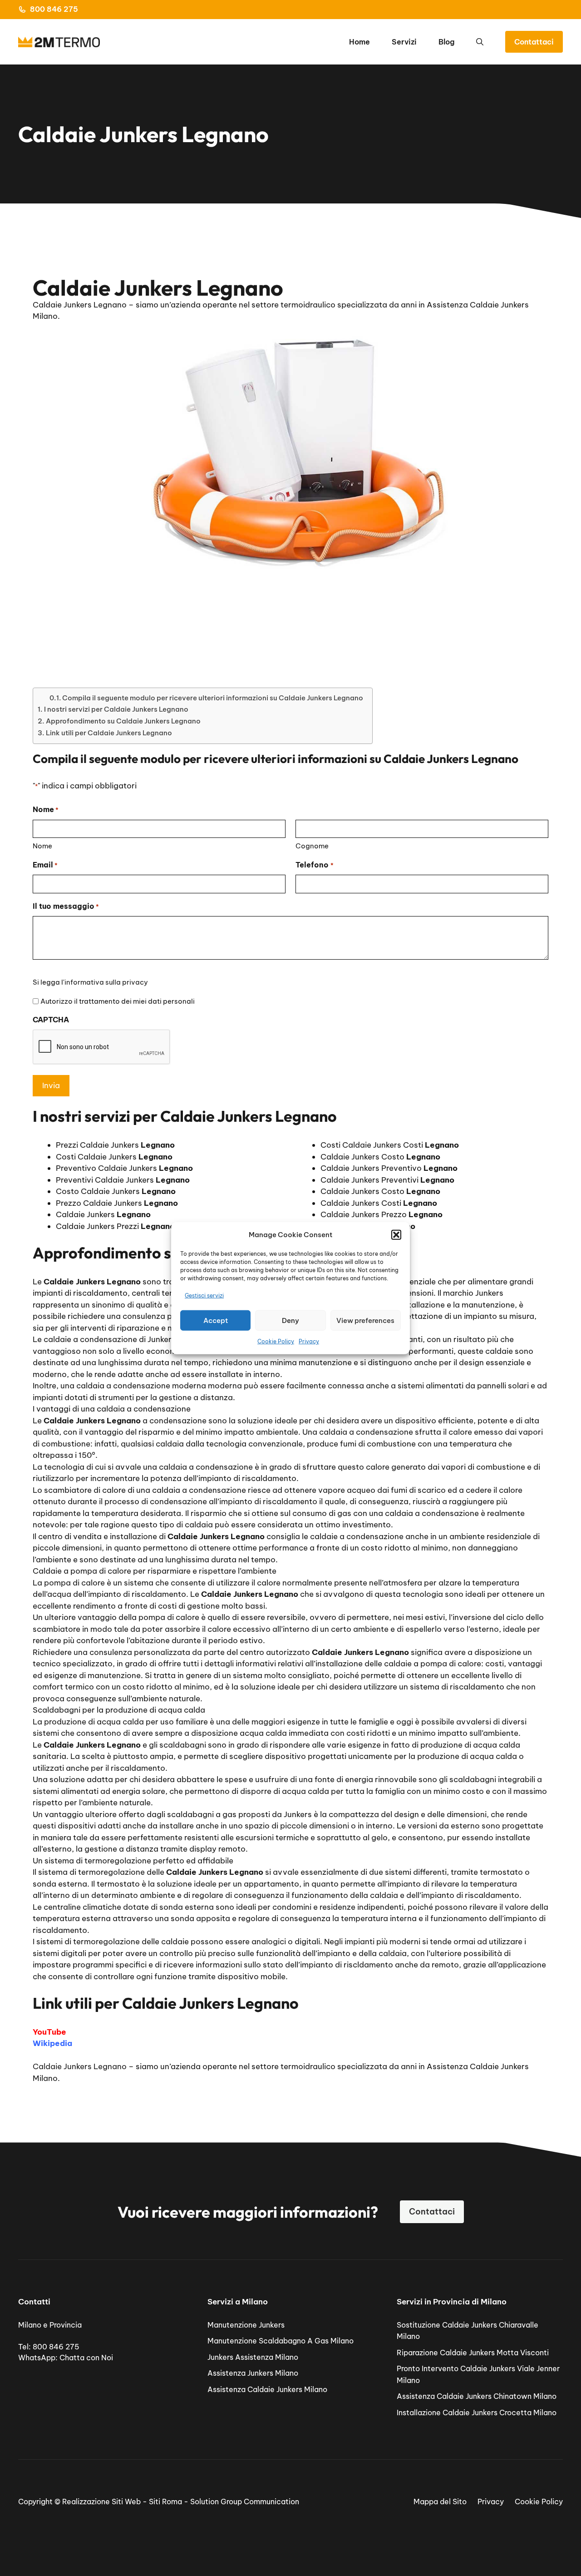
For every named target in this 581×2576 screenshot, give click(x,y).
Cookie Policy (276, 1341)
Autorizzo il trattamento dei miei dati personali (118, 1001)
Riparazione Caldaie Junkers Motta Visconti (473, 2353)
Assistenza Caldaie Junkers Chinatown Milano (477, 2396)
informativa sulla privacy (106, 982)
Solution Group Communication (245, 2502)
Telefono (314, 865)
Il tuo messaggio (66, 906)
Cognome (312, 846)
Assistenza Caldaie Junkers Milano (267, 2389)
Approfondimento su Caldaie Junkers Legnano (123, 721)
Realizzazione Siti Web (101, 2502)
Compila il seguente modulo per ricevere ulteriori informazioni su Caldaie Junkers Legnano (213, 698)
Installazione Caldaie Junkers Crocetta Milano (477, 2413)
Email (45, 865)
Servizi (404, 42)
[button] (396, 1235)
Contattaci (534, 42)
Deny (290, 1320)
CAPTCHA (51, 1020)
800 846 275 (54, 9)
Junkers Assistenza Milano (253, 2357)
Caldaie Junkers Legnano (80, 2066)
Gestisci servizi (204, 1295)
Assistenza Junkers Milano (253, 2373)
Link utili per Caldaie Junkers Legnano (109, 733)
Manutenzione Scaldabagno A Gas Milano (281, 2341)
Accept (216, 1320)
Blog (446, 42)
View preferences (365, 1320)
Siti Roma (165, 2502)
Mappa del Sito (440, 2502)
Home (359, 42)
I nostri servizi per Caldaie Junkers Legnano (116, 709)
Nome (42, 846)
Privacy (309, 1341)
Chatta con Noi (86, 2358)
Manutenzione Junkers (246, 2325)
